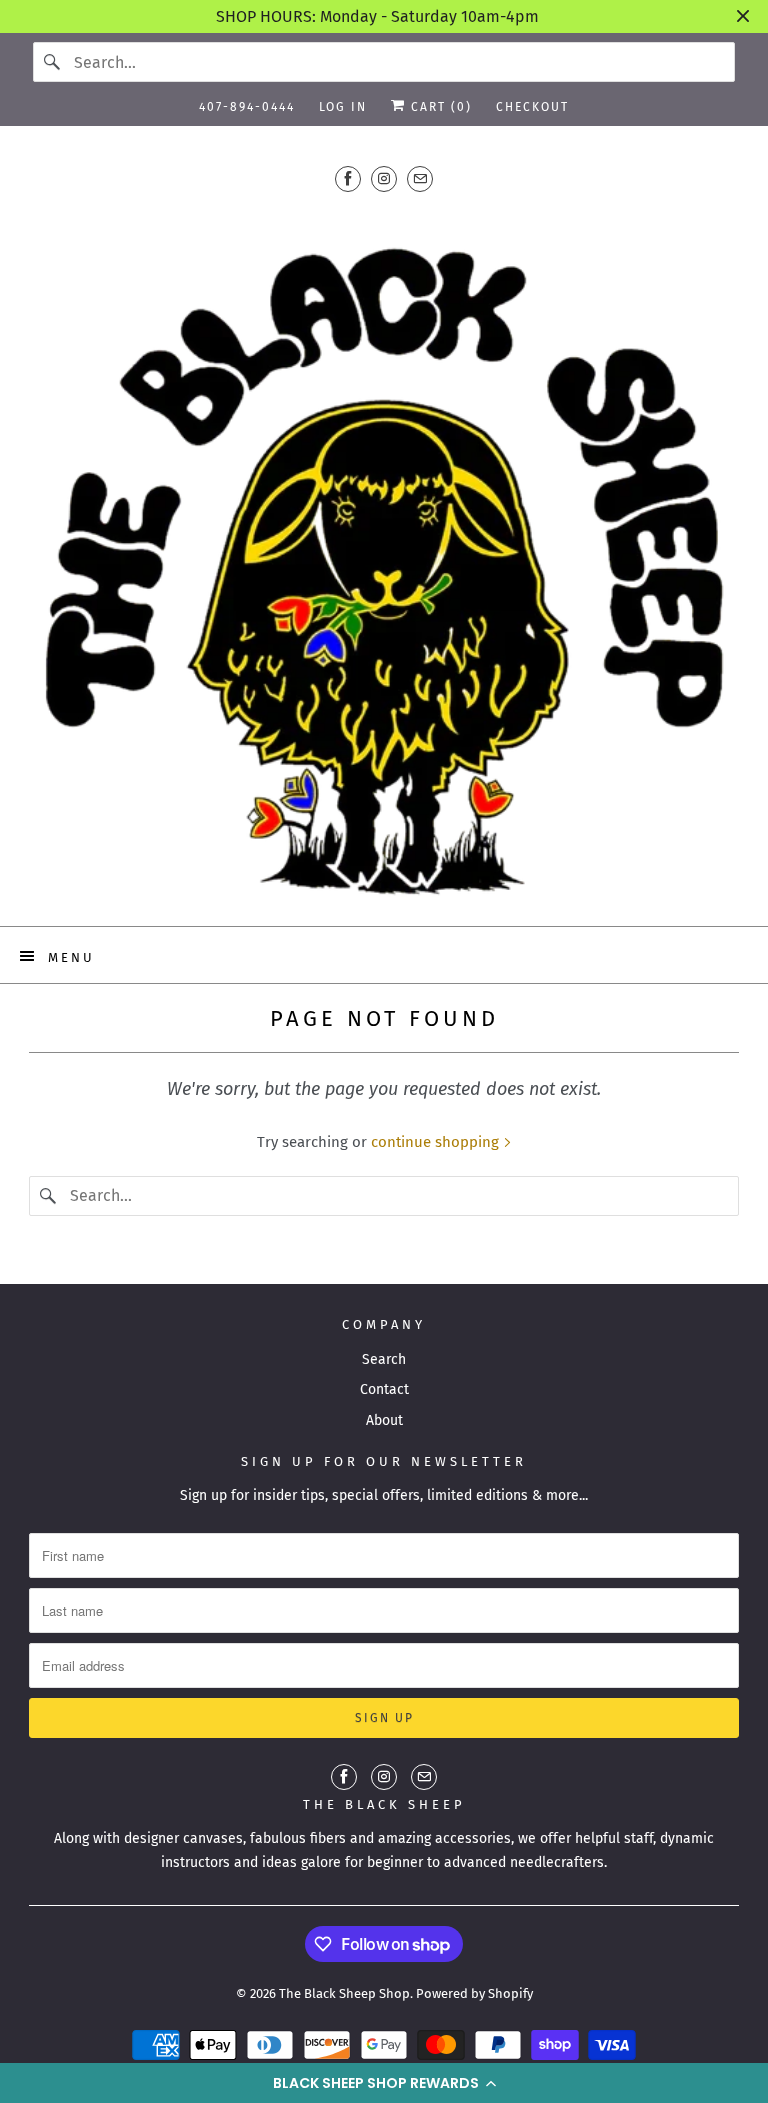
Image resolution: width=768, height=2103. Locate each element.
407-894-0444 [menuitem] (247, 107)
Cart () (439, 107)
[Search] (53, 62)
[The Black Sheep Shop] (384, 556)
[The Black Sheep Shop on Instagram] (384, 178)
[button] (384, 2083)
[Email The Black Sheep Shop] (420, 178)
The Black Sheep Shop (344, 1993)
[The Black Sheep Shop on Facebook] (348, 178)
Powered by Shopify (474, 1993)
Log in (343, 107)
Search (384, 1359)
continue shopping (437, 1142)
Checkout (532, 107)
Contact (384, 1389)
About (384, 1420)
